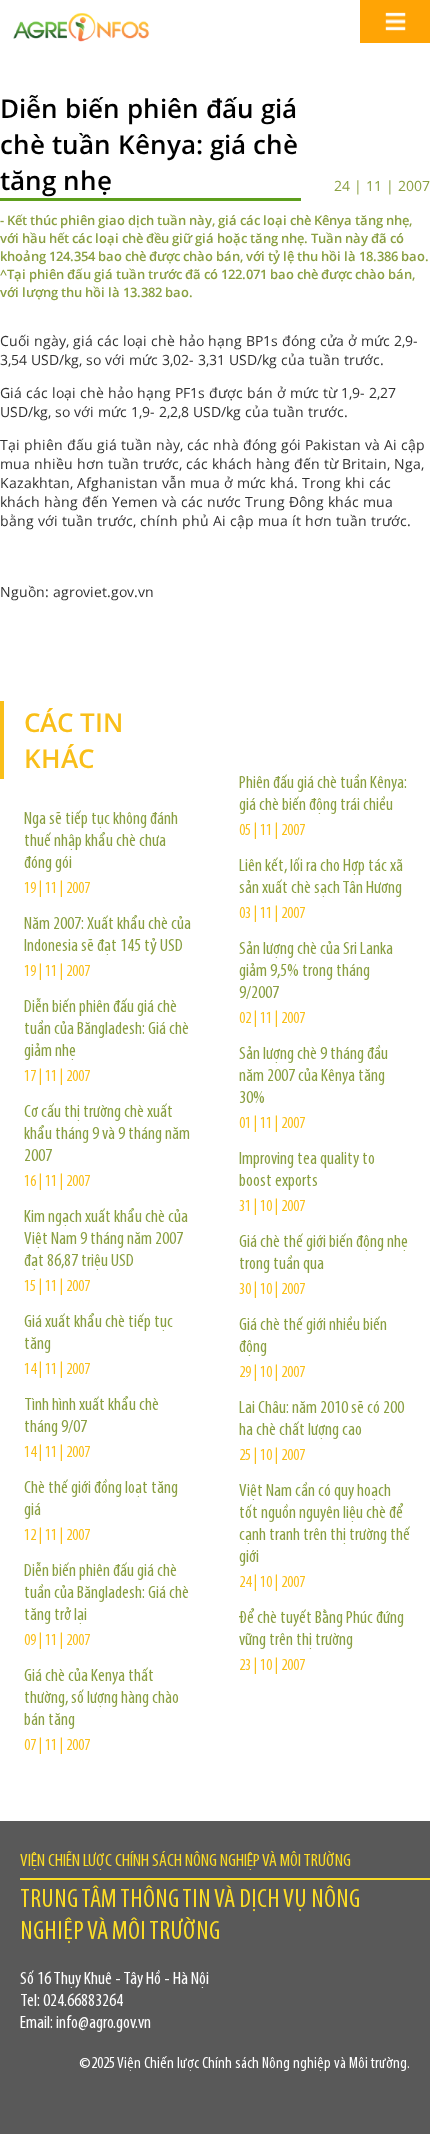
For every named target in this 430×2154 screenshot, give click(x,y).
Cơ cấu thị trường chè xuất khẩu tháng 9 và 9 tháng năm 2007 (107, 1135)
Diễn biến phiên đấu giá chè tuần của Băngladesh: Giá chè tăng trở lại (106, 1594)
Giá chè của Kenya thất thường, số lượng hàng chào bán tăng (101, 1699)
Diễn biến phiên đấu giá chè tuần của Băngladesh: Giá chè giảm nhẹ (106, 1030)
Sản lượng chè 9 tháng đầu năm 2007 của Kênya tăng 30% (313, 1077)
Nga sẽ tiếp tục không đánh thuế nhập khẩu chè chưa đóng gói (101, 842)
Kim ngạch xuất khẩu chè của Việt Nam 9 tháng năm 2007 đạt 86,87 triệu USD (106, 1240)
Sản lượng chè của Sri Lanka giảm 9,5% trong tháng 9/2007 (316, 972)
